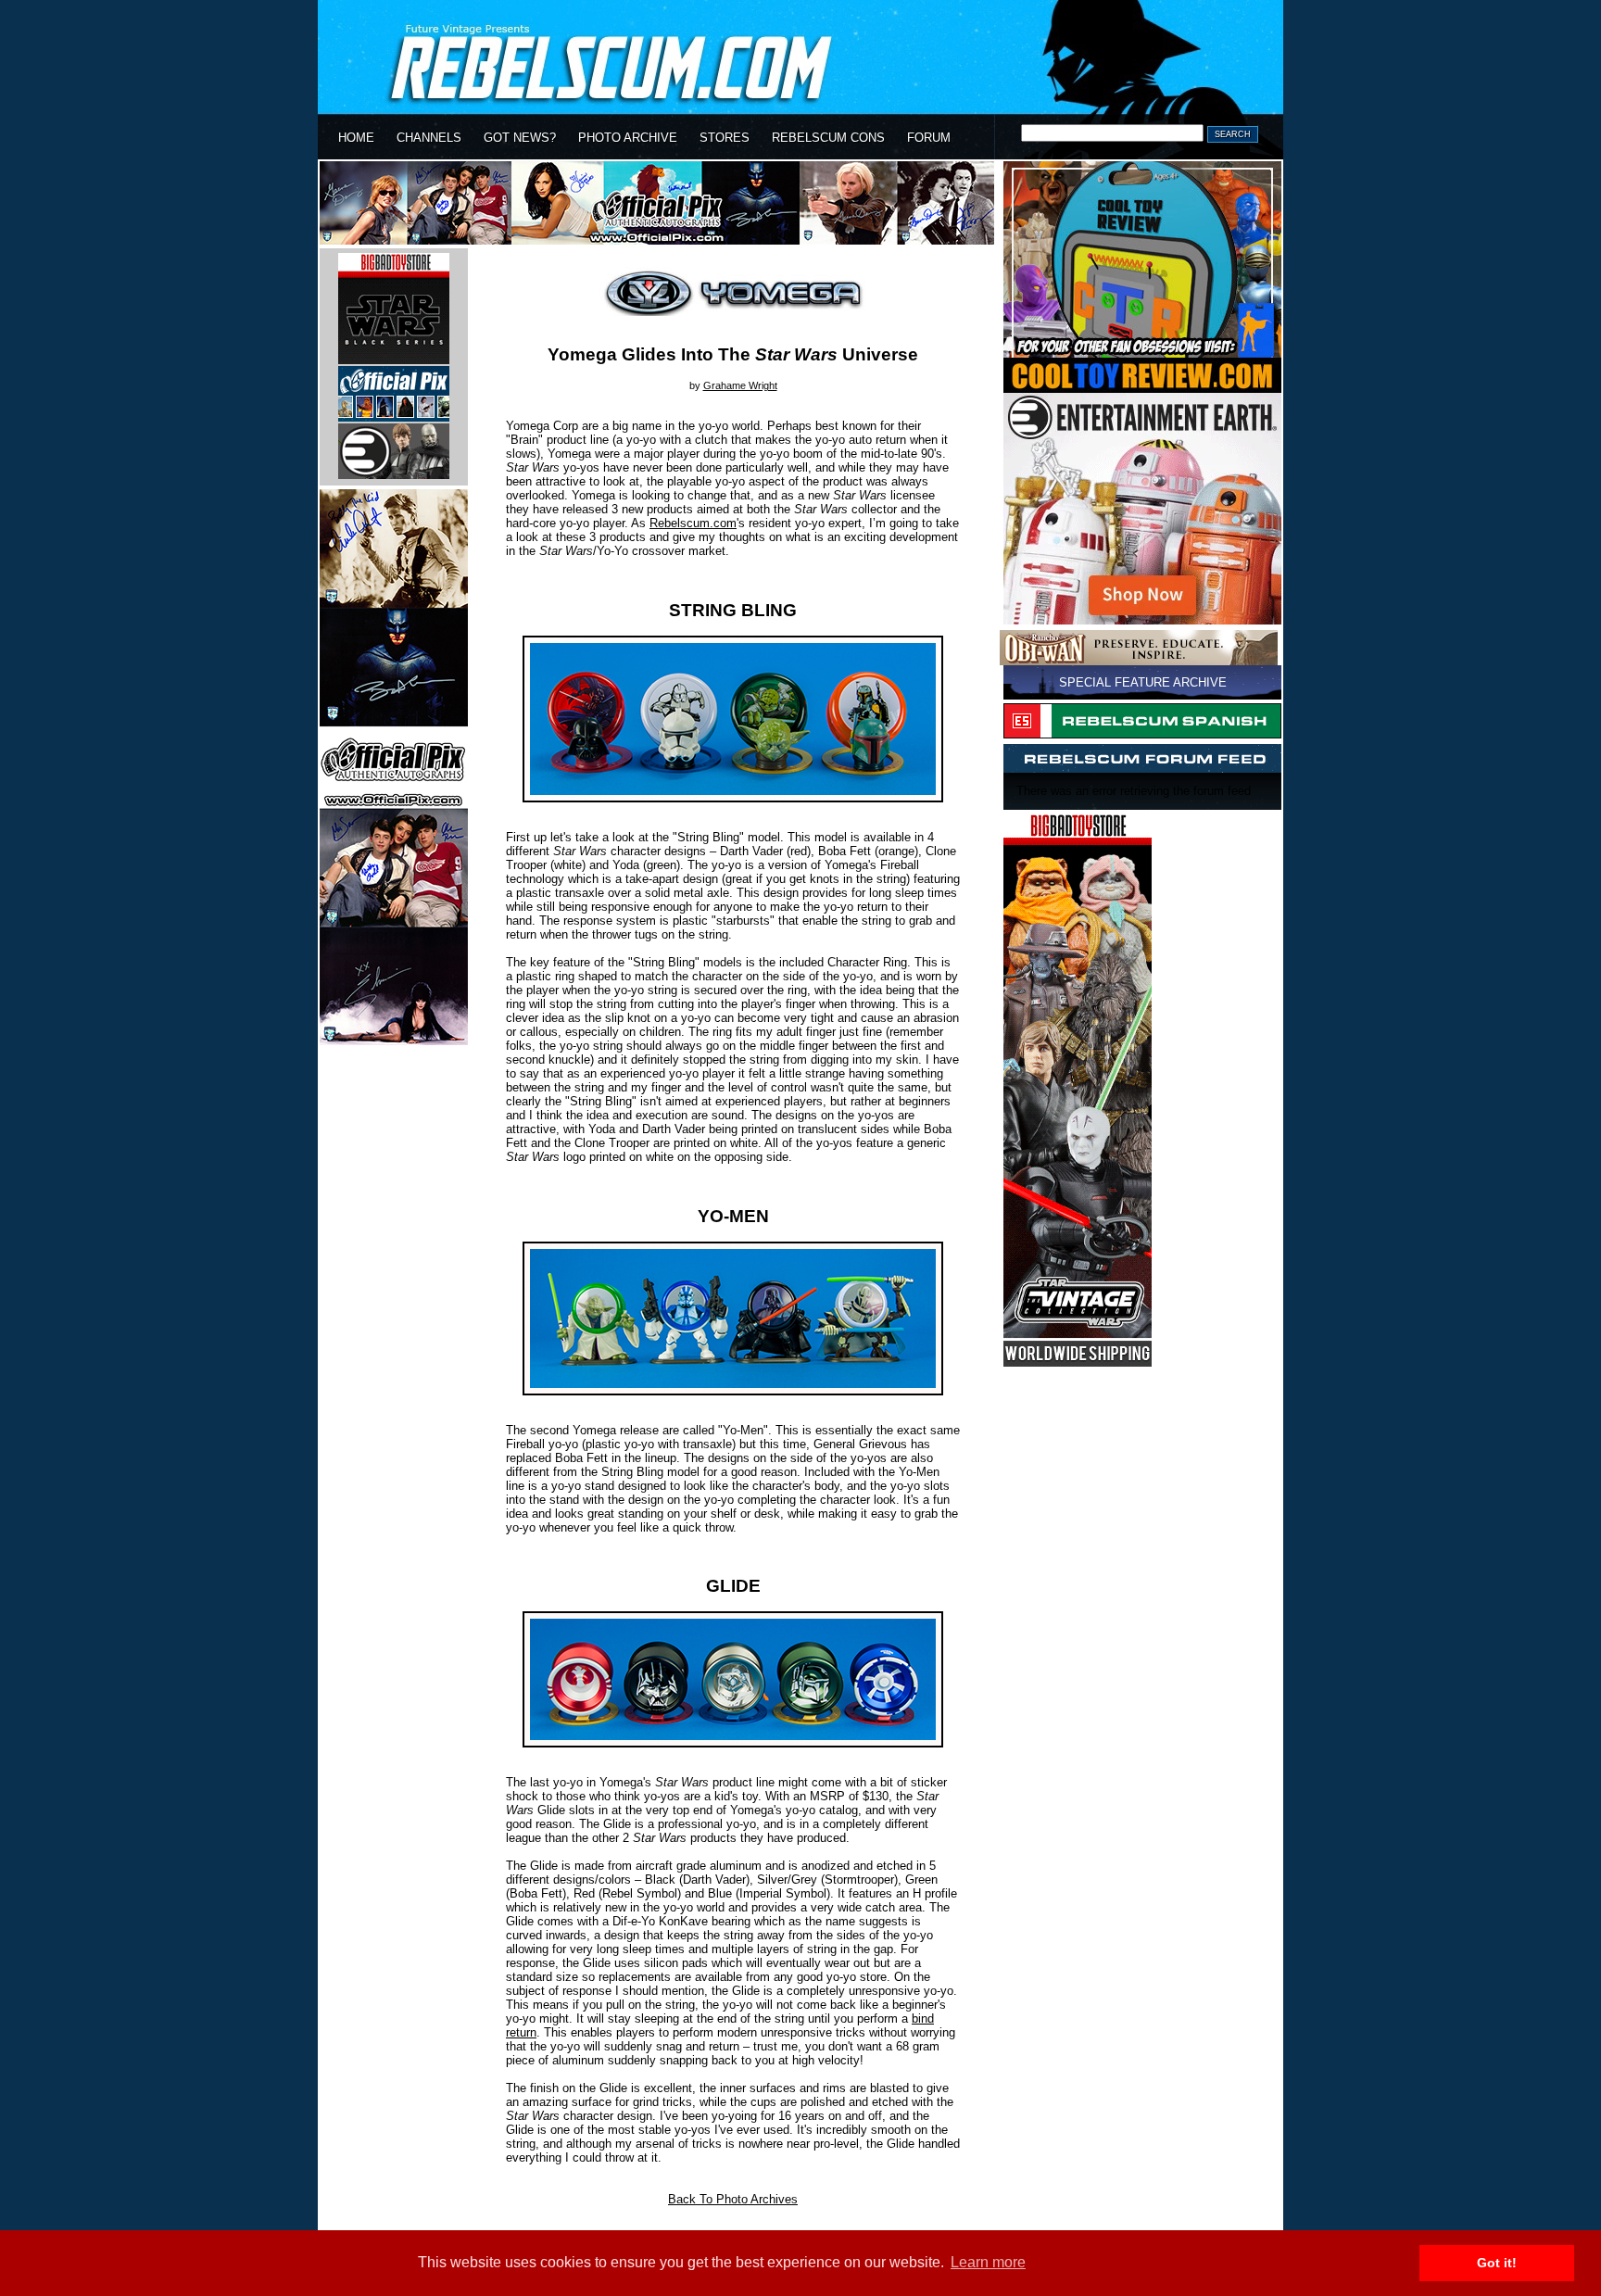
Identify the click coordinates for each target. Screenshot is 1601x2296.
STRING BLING (733, 610)
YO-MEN (733, 1216)
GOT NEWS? (520, 138)
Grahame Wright (740, 385)
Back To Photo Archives (733, 2199)
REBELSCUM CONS (828, 138)
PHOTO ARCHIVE (628, 138)
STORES (725, 138)
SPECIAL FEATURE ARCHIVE (1143, 682)
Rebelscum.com (693, 523)
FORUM (929, 138)
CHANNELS (429, 138)
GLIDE (733, 1586)
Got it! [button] (1497, 2263)
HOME (356, 138)
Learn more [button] (988, 2262)
